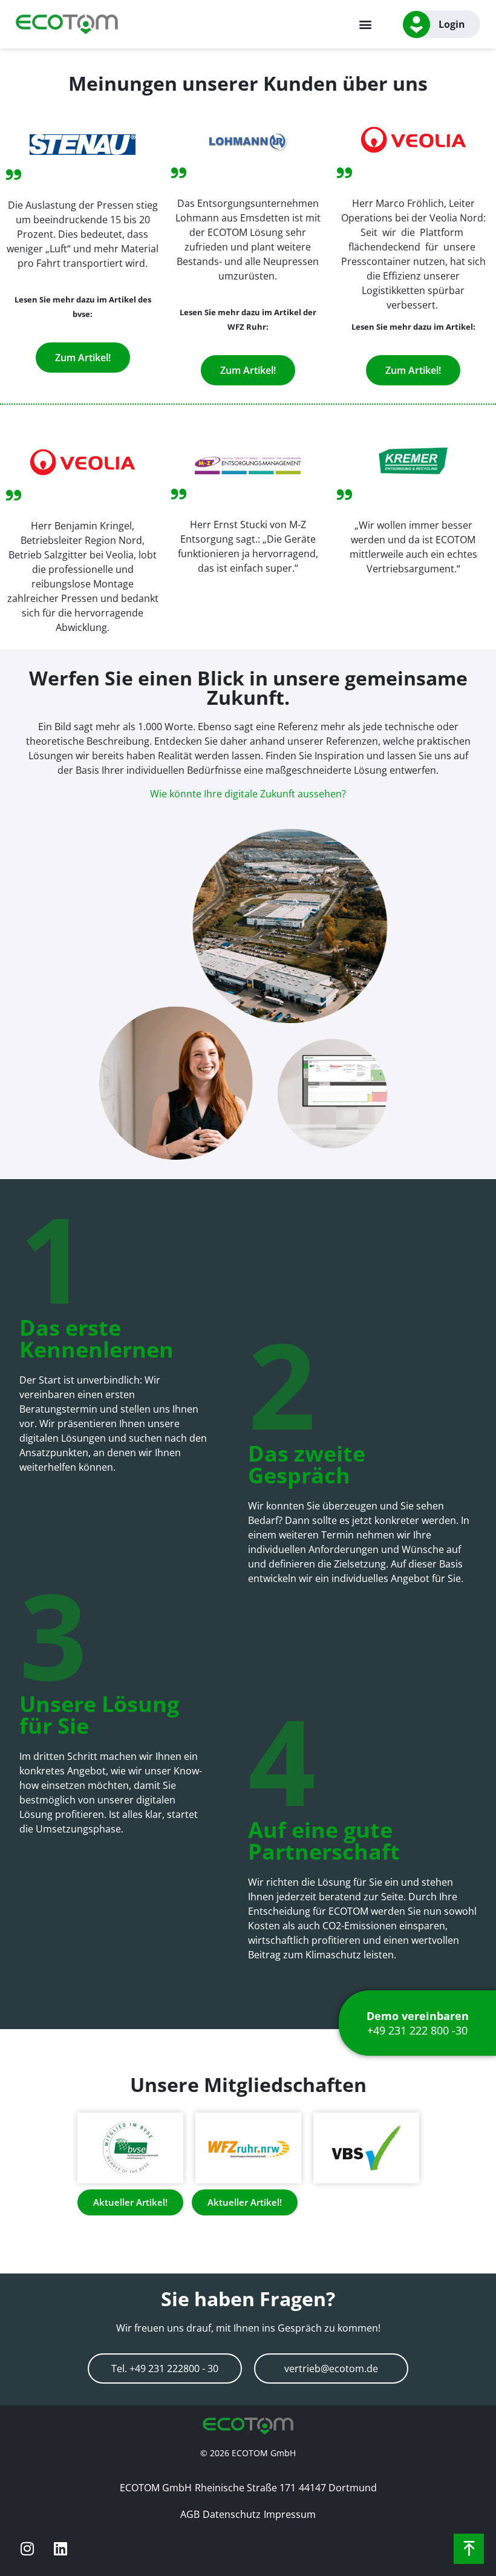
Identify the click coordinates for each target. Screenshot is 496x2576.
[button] (366, 25)
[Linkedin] (60, 2549)
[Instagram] (27, 2549)
